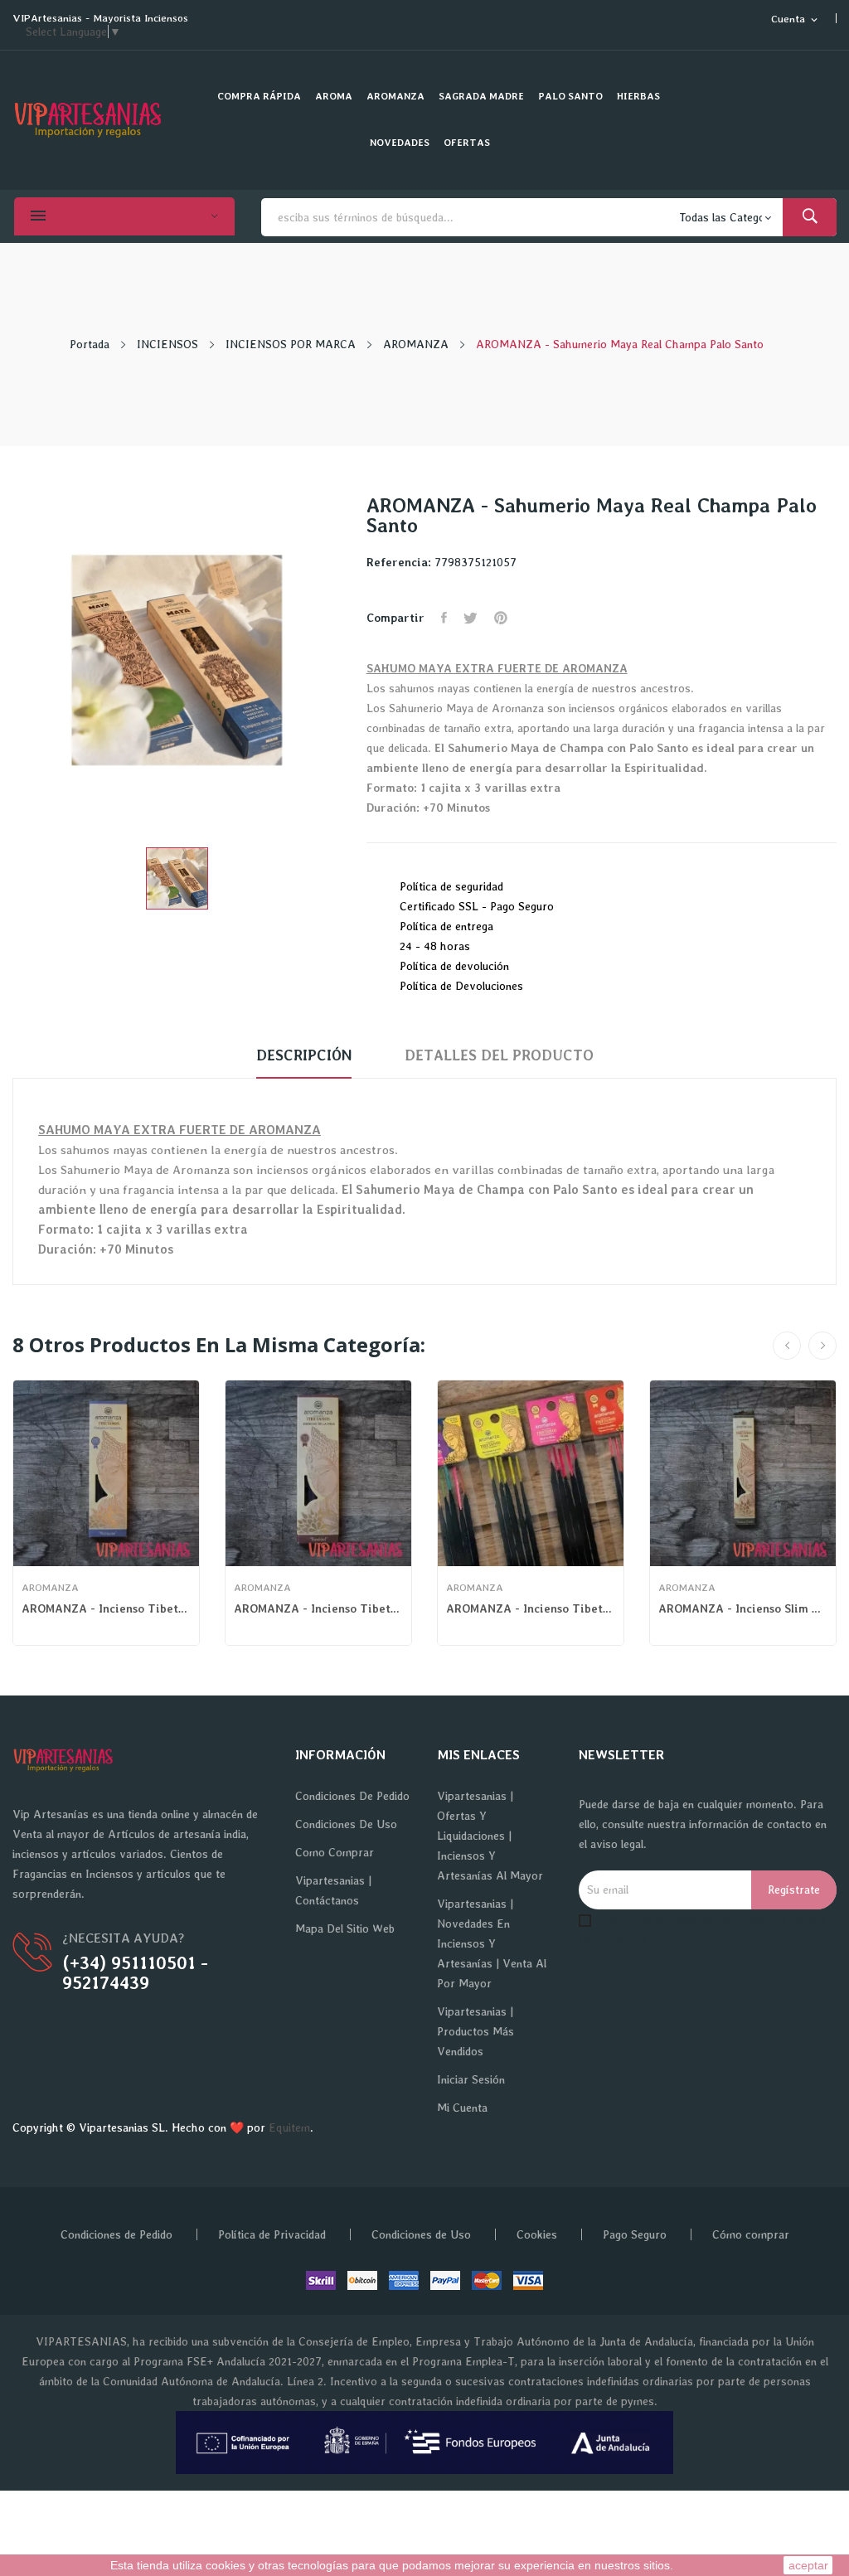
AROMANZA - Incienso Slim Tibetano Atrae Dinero (743, 1608)
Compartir (444, 618)
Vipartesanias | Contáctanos (333, 1890)
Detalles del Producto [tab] (499, 1055)
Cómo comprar (751, 2234)
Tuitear (471, 618)
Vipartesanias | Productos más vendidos (475, 2031)
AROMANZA (50, 1588)
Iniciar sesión (471, 2079)
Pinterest (501, 618)
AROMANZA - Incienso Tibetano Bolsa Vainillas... (531, 1608)
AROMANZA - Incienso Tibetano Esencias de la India (318, 1608)
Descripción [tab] (304, 1055)
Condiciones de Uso (346, 1824)
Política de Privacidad (272, 2234)
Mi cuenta (462, 2108)
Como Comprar (335, 1852)
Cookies (537, 2234)
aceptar (808, 2565)
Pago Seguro (635, 2234)
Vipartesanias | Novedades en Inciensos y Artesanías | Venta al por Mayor (492, 1943)
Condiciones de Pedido (352, 1796)
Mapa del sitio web (345, 1928)
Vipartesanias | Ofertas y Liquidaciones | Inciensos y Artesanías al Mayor (490, 1836)
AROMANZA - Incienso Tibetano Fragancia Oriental (106, 1608)
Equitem (289, 2127)
